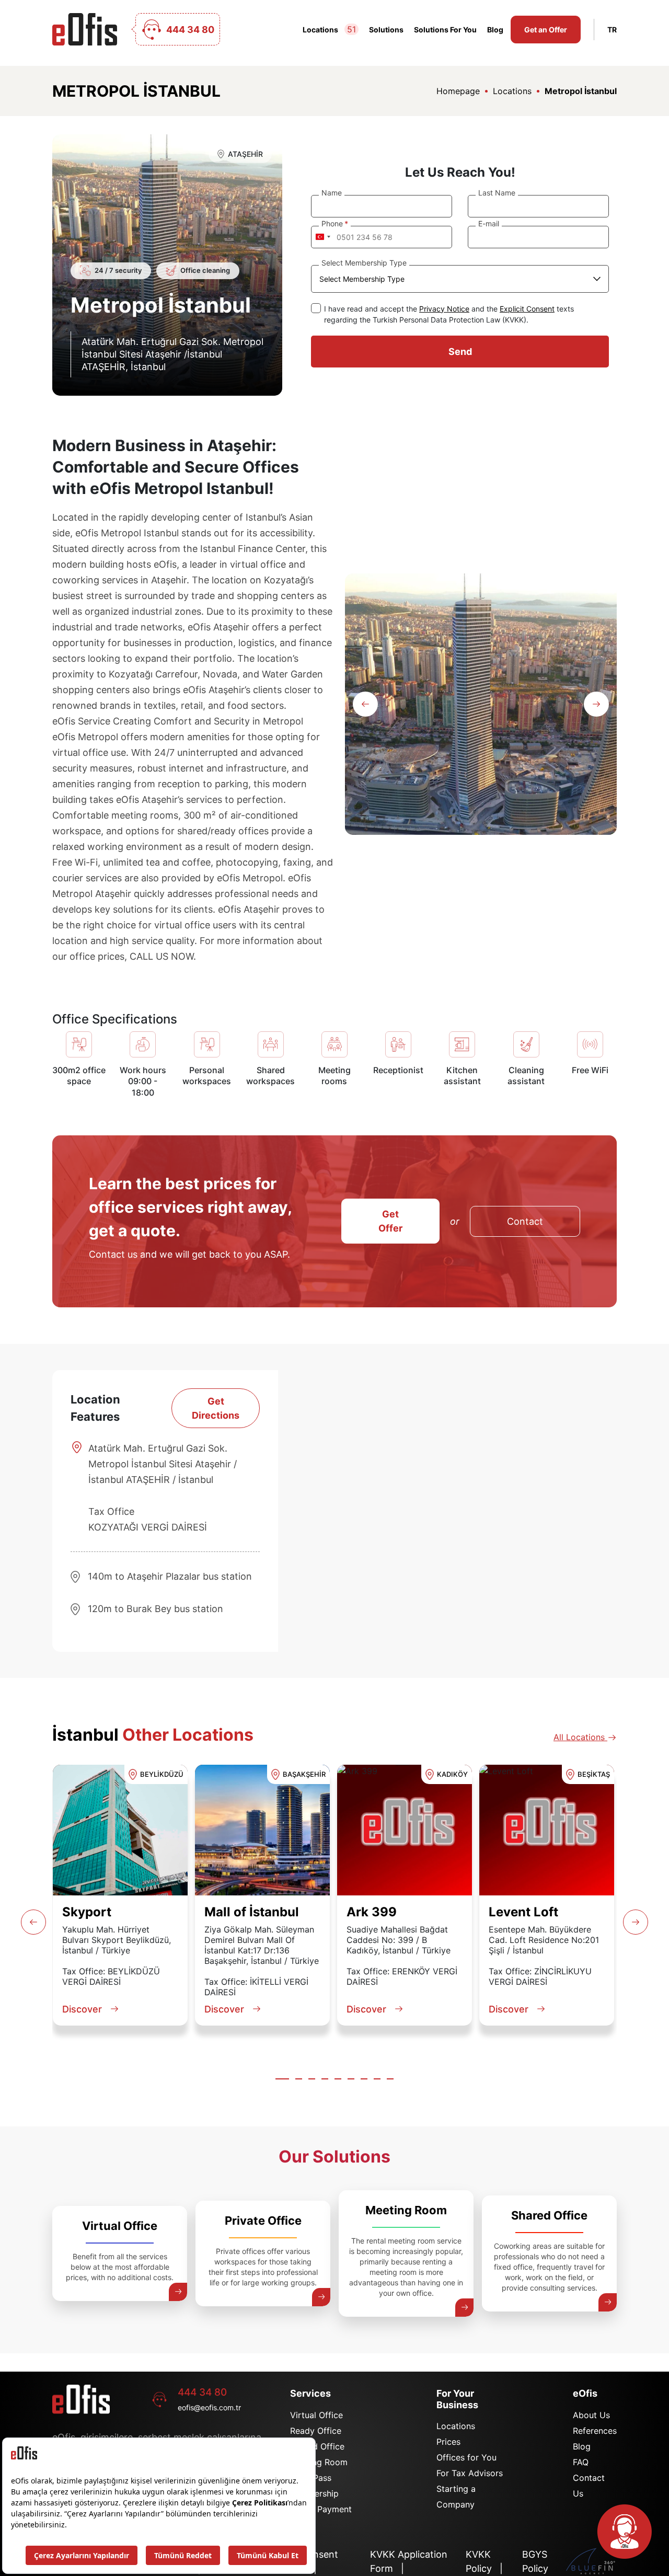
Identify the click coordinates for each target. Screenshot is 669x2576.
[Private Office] (321, 2297)
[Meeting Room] (464, 2308)
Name (332, 193)
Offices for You (466, 2457)
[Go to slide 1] (282, 2079)
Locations (329, 29)
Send (460, 352)
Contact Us (589, 2486)
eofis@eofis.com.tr (209, 2407)
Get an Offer (546, 30)
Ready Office (316, 2431)
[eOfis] (85, 29)
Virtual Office (120, 2226)
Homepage (458, 91)
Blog (495, 30)
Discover (82, 2009)
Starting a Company (456, 2497)
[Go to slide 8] (377, 2079)
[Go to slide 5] (338, 2079)
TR (612, 30)
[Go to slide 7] (364, 2079)
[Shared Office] (608, 2302)
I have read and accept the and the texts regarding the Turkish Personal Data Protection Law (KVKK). (449, 314)
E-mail (489, 223)
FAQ (581, 2462)
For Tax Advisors (470, 2473)
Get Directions (216, 1408)
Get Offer (390, 1221)
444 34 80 (202, 2392)
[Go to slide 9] (390, 2079)
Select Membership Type (364, 263)
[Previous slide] (365, 704)
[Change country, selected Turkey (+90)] (322, 237)
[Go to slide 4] (325, 2079)
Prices (448, 2442)
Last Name (497, 193)
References (595, 2431)
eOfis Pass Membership (314, 2486)
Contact (525, 1221)
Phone (332, 223)
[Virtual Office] (178, 2292)
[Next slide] (596, 704)
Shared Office (549, 2215)
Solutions (386, 30)
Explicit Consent (527, 309)
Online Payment (321, 2509)
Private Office (263, 2221)
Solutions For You (445, 30)
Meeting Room (406, 2210)
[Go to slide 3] (312, 2079)
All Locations (580, 1737)
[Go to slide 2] (299, 2079)
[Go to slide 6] (351, 2079)
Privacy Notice (444, 309)
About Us (591, 2415)
